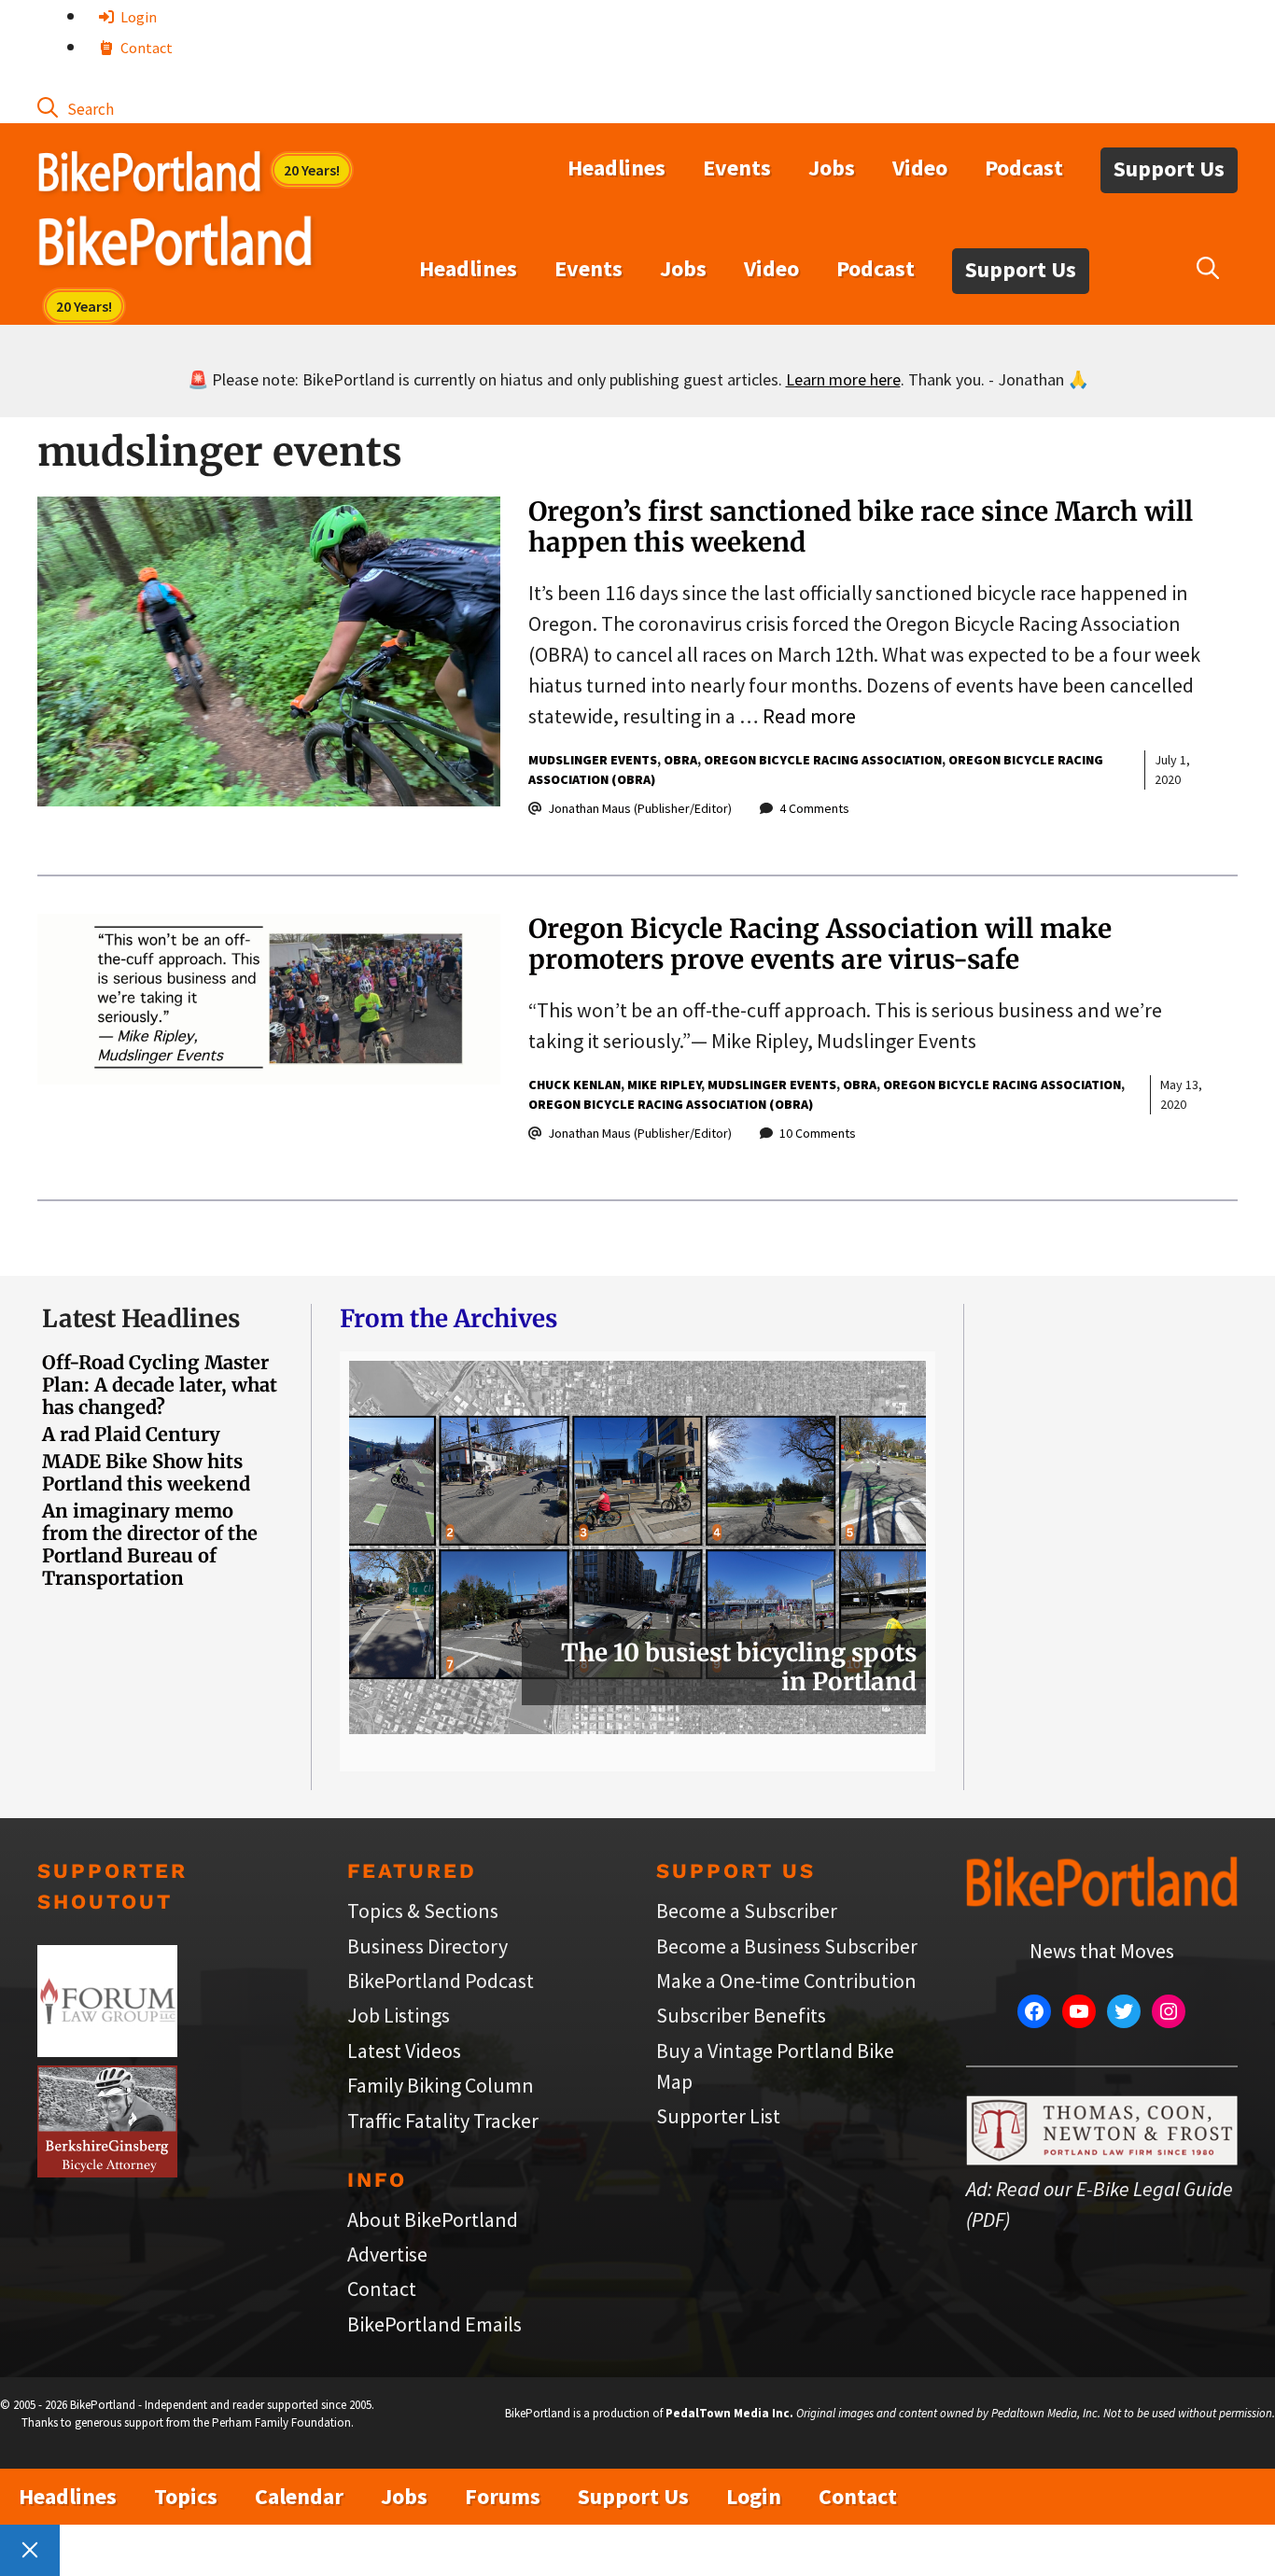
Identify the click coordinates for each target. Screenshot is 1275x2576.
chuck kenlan (574, 1085)
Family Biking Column (441, 2085)
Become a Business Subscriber (787, 1946)
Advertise (387, 2254)
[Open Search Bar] (76, 107)
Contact (145, 48)
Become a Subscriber (747, 1911)
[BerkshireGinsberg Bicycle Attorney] (107, 2170)
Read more (809, 716)
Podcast (1024, 168)
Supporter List (718, 2116)
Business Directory (427, 1946)
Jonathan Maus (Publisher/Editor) (640, 808)
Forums (503, 2496)
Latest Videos (404, 2051)
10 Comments (818, 1133)
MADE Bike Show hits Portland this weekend (146, 1472)
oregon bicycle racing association (823, 760)
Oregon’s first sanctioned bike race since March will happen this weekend (861, 527)
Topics (186, 2496)
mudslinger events (593, 760)
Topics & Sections (423, 1911)
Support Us (1169, 168)
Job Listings (399, 2015)
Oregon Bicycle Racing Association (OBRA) (671, 1104)
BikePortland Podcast (441, 1981)
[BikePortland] (175, 245)
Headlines (616, 168)
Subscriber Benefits (741, 2015)
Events (737, 168)
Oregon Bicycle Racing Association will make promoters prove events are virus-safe (820, 945)
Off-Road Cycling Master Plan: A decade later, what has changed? (160, 1385)
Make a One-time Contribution (786, 1981)
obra (680, 760)
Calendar (299, 2496)
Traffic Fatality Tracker (443, 2121)
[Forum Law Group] (107, 2050)
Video (920, 168)
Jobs (832, 168)
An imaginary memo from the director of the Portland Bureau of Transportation (150, 1544)
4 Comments (814, 808)
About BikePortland (433, 2219)
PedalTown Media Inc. (729, 2413)
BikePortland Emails (434, 2324)
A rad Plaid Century (131, 1434)
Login (137, 17)
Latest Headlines (141, 1318)
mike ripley (664, 1085)
